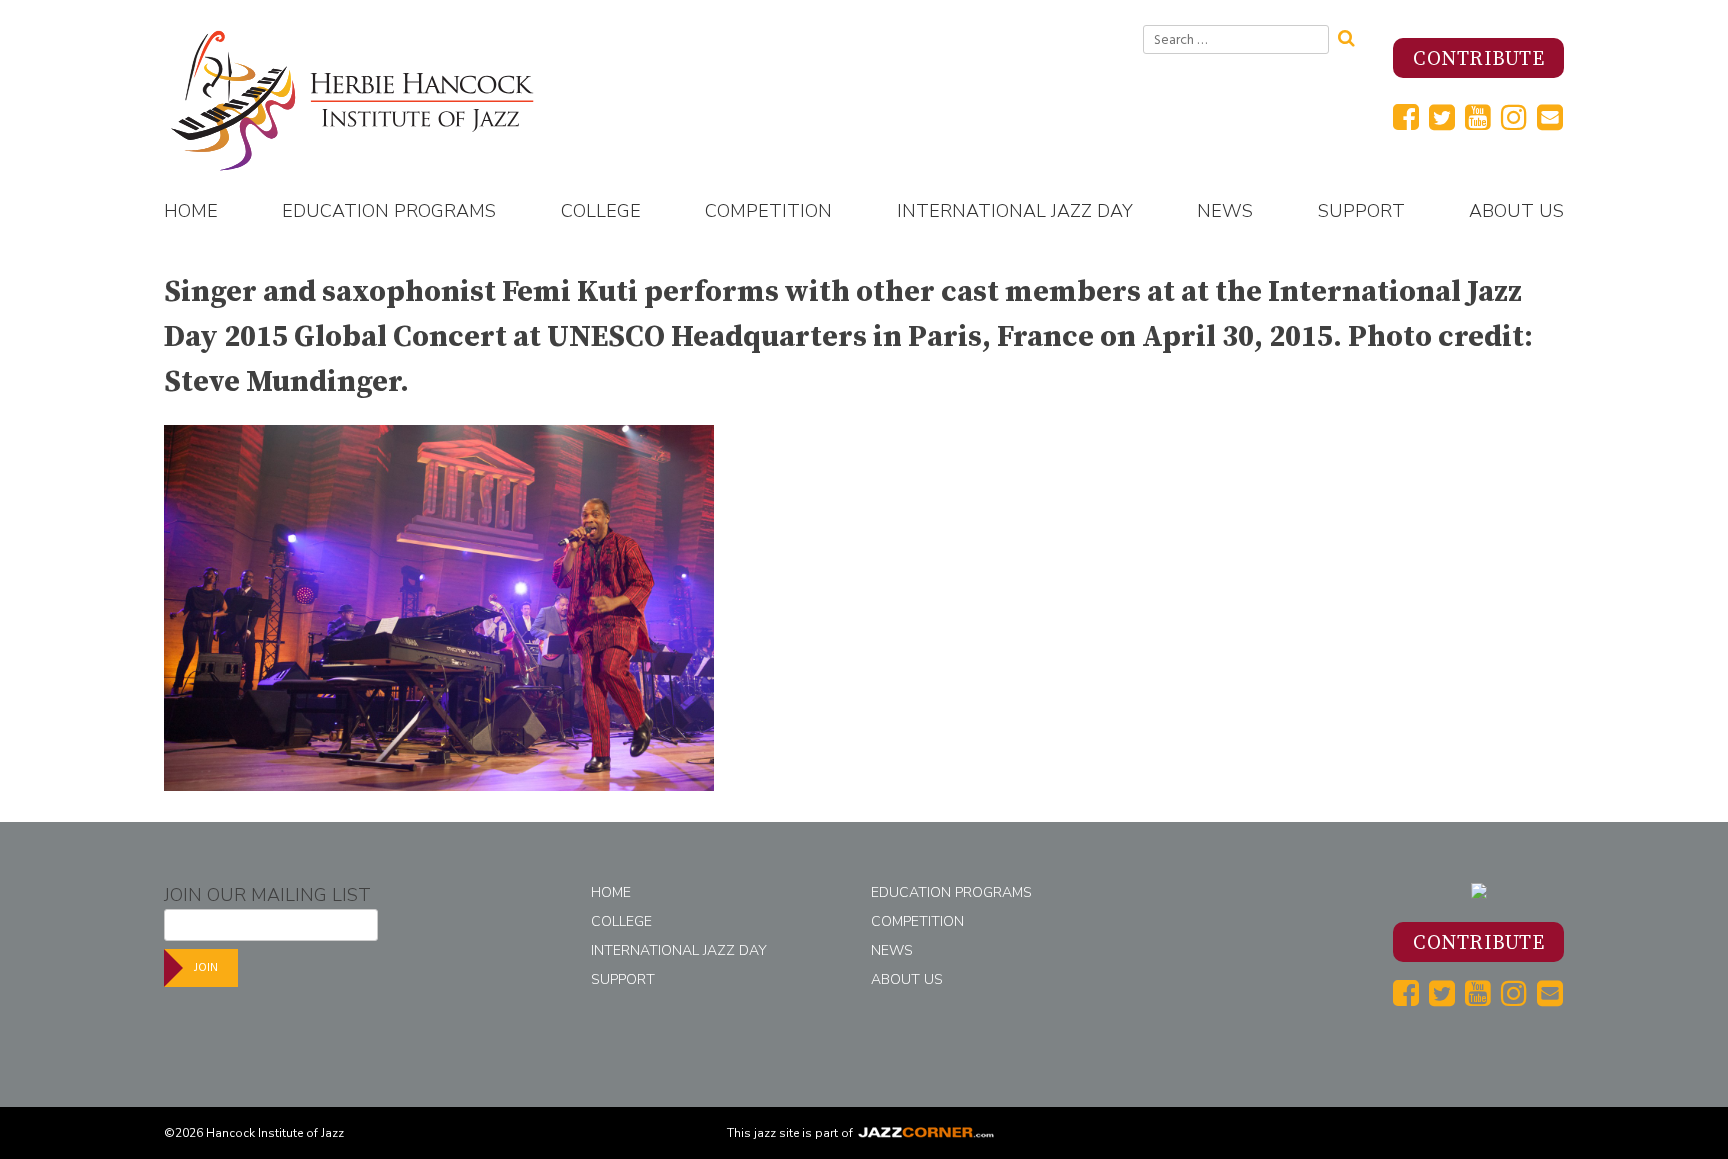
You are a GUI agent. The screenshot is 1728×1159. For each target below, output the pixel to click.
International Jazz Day (1015, 211)
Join (206, 967)
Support (1361, 211)
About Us (1516, 211)
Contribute (1478, 59)
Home (191, 211)
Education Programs (389, 211)
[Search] (1353, 36)
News (1225, 211)
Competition (768, 211)
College (601, 211)
